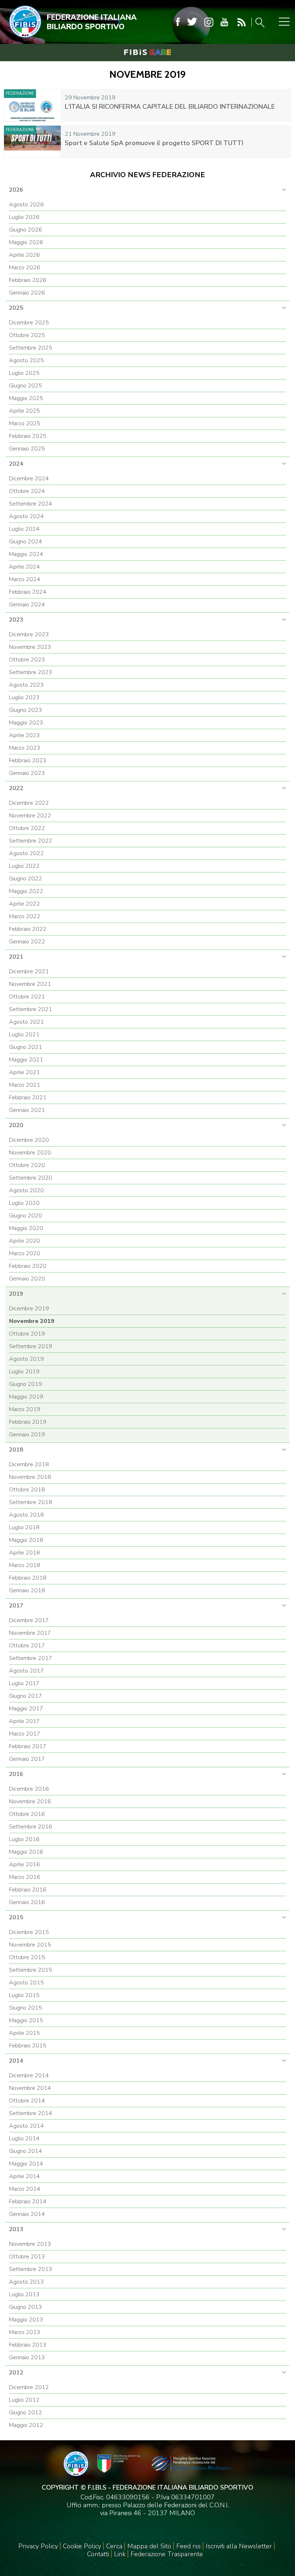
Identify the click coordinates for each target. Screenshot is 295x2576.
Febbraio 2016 (28, 1890)
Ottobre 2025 (27, 335)
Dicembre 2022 (29, 803)
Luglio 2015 (24, 1995)
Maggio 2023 (26, 723)
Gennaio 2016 (27, 1902)
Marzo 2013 (25, 2332)
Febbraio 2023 (28, 760)
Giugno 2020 (26, 1216)
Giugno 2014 (26, 2151)
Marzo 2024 (25, 579)
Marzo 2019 (25, 1409)
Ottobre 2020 (27, 1165)
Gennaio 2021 (27, 1110)
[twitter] (192, 22)
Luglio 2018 (24, 1527)
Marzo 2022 (25, 916)
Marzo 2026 (25, 268)
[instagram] (209, 22)
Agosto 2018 (26, 1515)
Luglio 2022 (24, 866)
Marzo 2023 (25, 748)
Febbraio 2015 (28, 2046)
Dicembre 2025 (29, 323)
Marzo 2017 (25, 1734)
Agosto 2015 (26, 1983)
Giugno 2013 (26, 2307)
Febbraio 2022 (28, 929)
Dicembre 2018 (29, 1464)
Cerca (114, 2546)
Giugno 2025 (26, 386)
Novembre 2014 (30, 2088)
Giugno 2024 (26, 542)
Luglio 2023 (24, 697)
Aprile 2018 (24, 1553)
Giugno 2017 (26, 1696)
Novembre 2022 (30, 816)
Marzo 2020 (25, 1253)
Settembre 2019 (31, 1346)
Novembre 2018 (30, 1477)
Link (120, 2554)
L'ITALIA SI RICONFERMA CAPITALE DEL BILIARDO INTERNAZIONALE (170, 107)
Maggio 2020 (26, 1228)
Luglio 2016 (24, 1839)
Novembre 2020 (30, 1153)
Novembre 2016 (30, 1801)
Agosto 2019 (26, 1359)
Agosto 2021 (26, 1022)
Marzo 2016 (25, 1877)
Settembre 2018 (31, 1502)
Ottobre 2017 (27, 1646)
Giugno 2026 (26, 230)
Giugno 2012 (26, 2413)
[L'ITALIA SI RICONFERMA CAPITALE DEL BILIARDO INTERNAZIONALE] (32, 105)
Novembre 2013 (30, 2244)
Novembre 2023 (30, 647)
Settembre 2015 (31, 1970)
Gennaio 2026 (27, 293)
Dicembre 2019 (29, 1309)
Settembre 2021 (31, 1009)
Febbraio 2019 (28, 1422)
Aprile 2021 (24, 1072)
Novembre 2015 (30, 1945)
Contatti (98, 2554)
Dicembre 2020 (29, 1140)
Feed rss (189, 2546)
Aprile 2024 (24, 567)
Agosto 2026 (26, 205)
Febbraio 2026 (28, 280)
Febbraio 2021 (28, 1098)
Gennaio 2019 (27, 1435)
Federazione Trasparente (167, 2554)
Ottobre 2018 (27, 1490)
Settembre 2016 (31, 1827)
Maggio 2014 (26, 2164)
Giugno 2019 (26, 1384)
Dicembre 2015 (29, 1932)
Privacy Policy (38, 2546)
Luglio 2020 (24, 1203)
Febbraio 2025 (28, 436)
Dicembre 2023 (29, 634)
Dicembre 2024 (29, 479)
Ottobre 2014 (27, 2101)
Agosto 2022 (26, 853)
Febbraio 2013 (28, 2345)
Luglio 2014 (24, 2139)
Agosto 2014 (26, 2126)
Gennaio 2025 (27, 449)
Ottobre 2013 (27, 2257)
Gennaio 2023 (27, 773)
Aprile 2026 (24, 255)
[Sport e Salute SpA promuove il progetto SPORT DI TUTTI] (32, 142)
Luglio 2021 (24, 1035)
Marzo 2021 (25, 1085)
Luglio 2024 (24, 529)
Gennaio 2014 (27, 2214)
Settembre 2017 (31, 1658)
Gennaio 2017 (27, 1759)
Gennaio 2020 (27, 1279)
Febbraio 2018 (28, 1578)
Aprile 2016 (24, 1864)
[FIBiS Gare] (147, 52)
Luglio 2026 (24, 217)
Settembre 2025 (31, 348)
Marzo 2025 (25, 423)
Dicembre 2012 (29, 2387)
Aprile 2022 (24, 904)
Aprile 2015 (24, 2033)
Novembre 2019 (32, 1321)
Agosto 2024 (26, 516)
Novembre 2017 (30, 1633)
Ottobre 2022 (27, 828)
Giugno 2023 (26, 710)
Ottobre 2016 (27, 1814)
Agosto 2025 (26, 360)
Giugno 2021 (26, 1047)
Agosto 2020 (26, 1190)
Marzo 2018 (25, 1565)
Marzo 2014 (25, 2189)
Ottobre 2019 (27, 1334)
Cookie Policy (82, 2546)
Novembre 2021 (30, 984)
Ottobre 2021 (27, 997)
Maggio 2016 (26, 1852)
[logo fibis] (23, 39)
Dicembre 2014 (29, 2075)
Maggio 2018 (26, 1540)
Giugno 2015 (26, 2008)
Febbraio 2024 (28, 592)
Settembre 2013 (31, 2269)
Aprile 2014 (24, 2176)
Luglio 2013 (24, 2294)
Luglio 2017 (24, 1683)
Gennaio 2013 (27, 2357)
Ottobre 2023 (27, 660)
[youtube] (224, 22)
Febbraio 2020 (28, 1266)
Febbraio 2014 (28, 2202)
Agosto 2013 (26, 2282)
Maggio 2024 (26, 554)
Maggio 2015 (26, 2020)
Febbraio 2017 (28, 1746)
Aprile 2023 (24, 735)
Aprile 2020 (24, 1241)
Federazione (20, 93)
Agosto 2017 (26, 1671)
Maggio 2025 (26, 398)
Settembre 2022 (31, 841)
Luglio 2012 (24, 2400)
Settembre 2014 (31, 2113)
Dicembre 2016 (29, 1789)
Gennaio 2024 (27, 605)
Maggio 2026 (26, 242)
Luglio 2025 (24, 373)
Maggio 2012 (26, 2425)
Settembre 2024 (31, 504)
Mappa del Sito (149, 2546)
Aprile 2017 (24, 1721)
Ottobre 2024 (27, 491)
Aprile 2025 (24, 411)
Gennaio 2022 (27, 942)
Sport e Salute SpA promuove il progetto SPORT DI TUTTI (154, 143)
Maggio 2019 (26, 1397)
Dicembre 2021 (29, 971)
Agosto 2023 (26, 685)
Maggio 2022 (26, 891)
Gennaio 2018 (27, 1590)
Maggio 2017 (26, 1709)
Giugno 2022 (26, 879)
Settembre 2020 (31, 1178)
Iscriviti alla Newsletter (239, 2546)
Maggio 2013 (26, 2320)
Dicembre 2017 (29, 1620)
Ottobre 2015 (27, 1957)
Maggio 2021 (26, 1060)
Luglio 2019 (24, 1372)
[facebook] (178, 22)
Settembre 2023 (31, 672)
